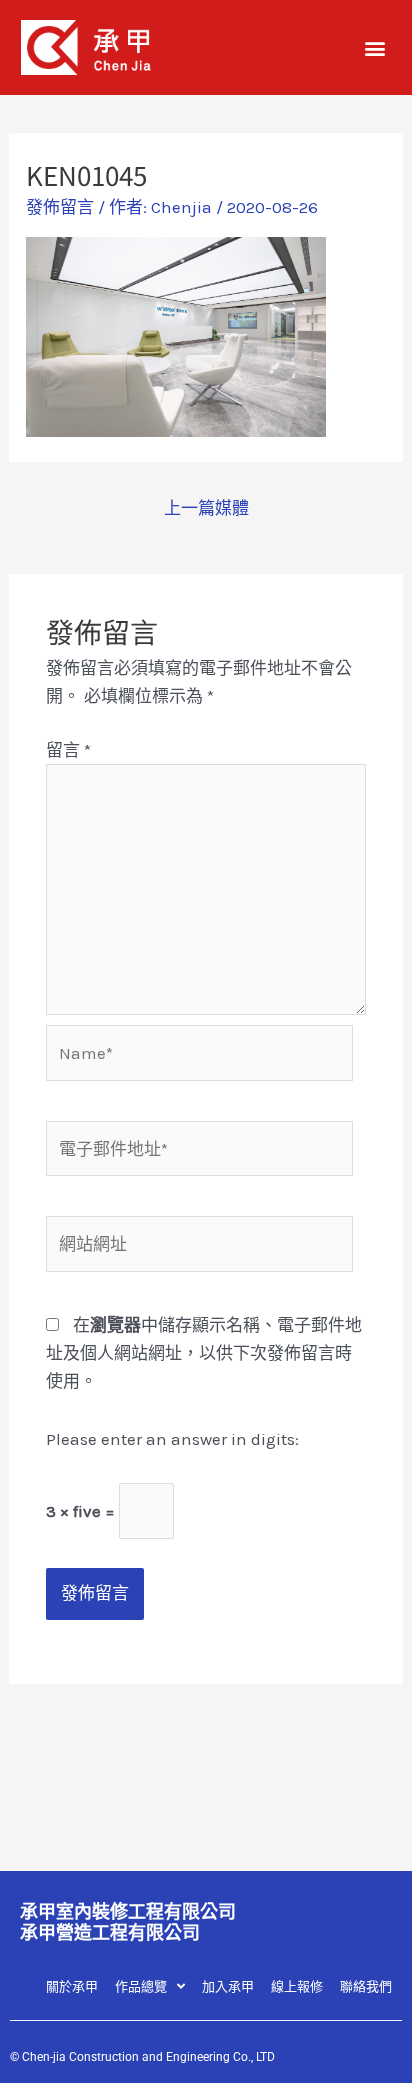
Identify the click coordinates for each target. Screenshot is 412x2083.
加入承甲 (228, 1986)
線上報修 (297, 1986)
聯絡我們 (366, 1986)
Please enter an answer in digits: (172, 1439)
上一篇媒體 (206, 508)
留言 (68, 750)
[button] (374, 47)
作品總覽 (141, 1986)
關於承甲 (72, 1986)
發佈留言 (60, 207)
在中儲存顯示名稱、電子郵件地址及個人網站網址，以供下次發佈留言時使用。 (204, 1353)
